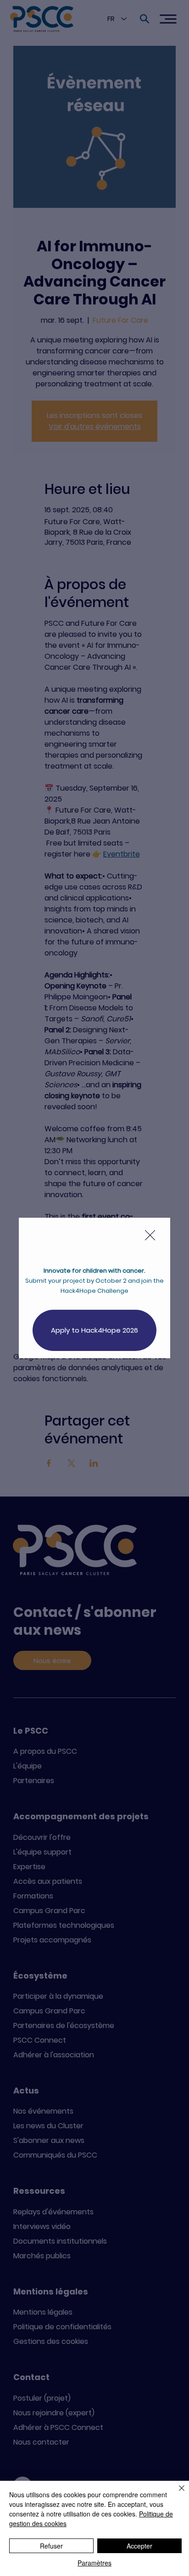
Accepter (139, 2546)
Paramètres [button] (94, 2563)
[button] (150, 1236)
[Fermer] (176, 2494)
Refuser (51, 2546)
